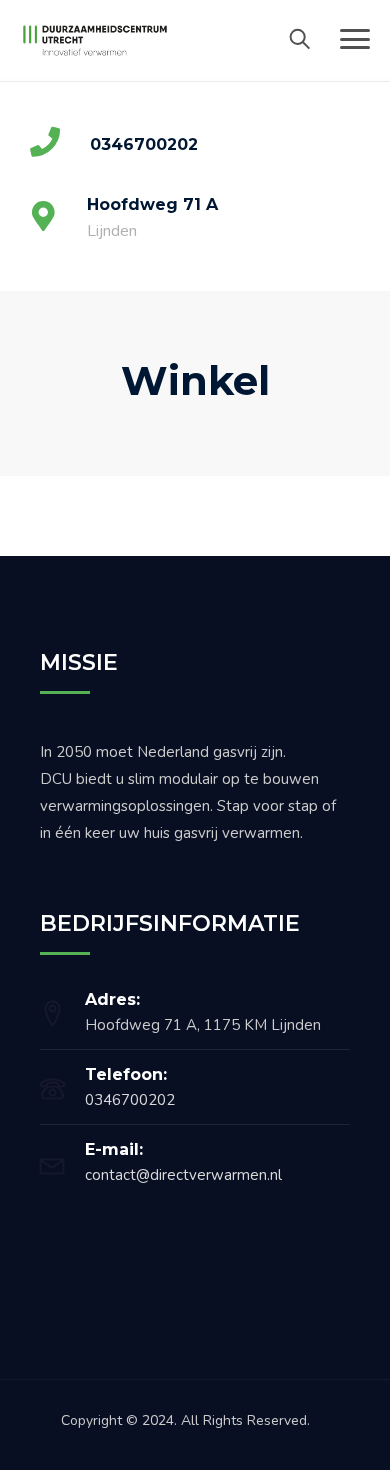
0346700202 (130, 1100)
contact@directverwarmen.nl (183, 1175)
